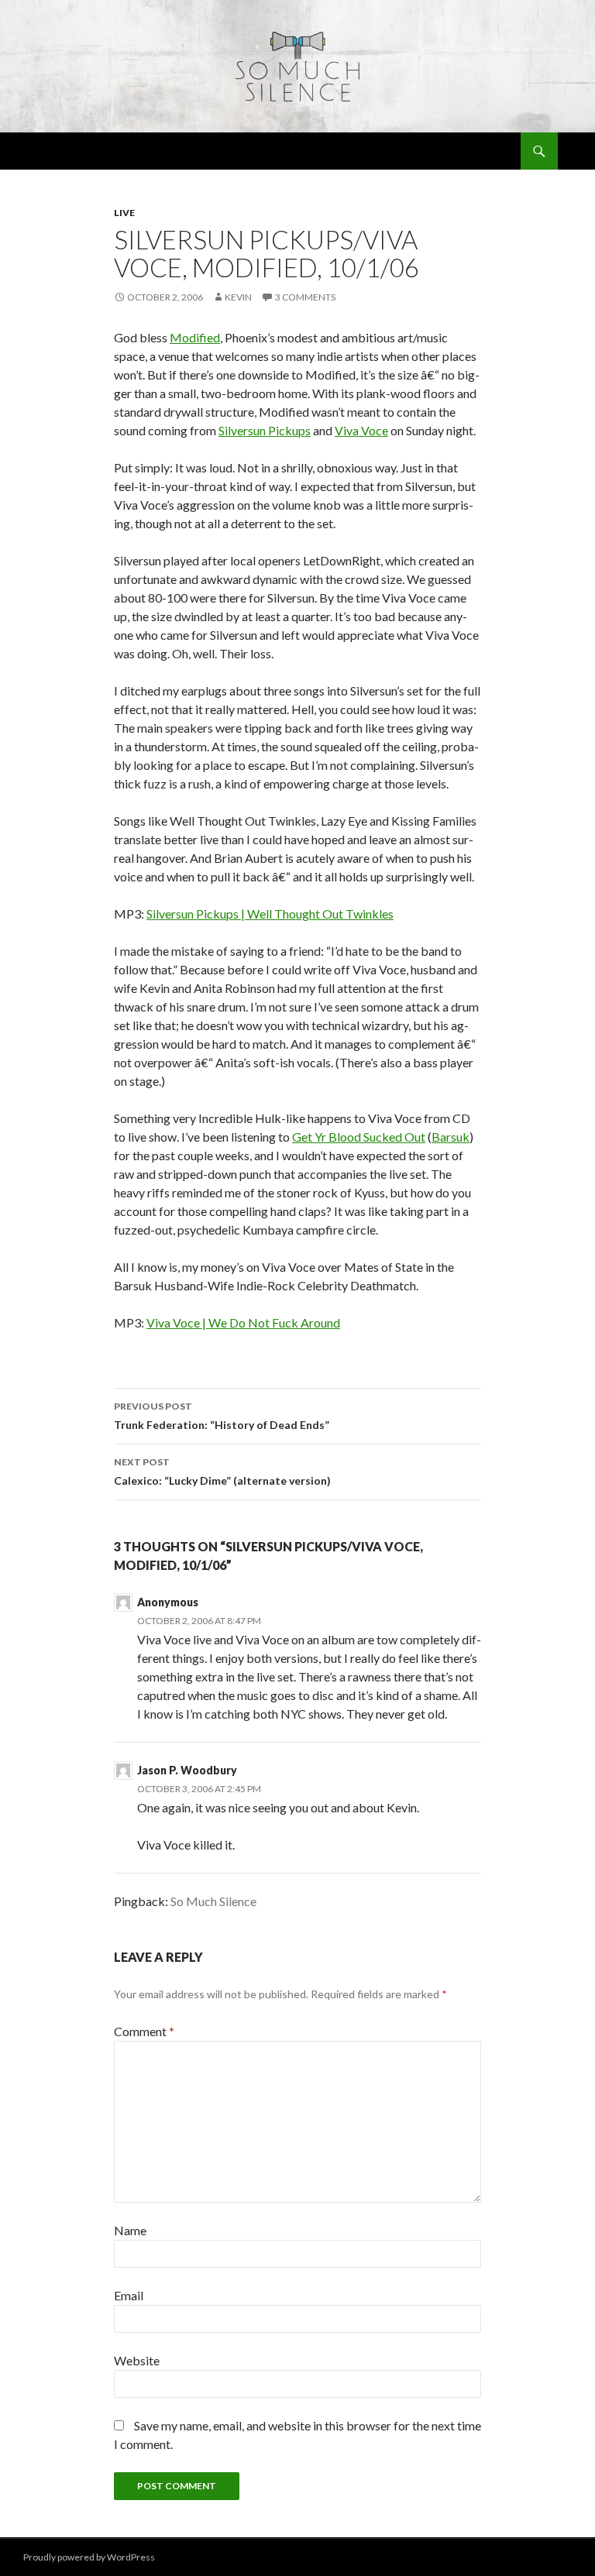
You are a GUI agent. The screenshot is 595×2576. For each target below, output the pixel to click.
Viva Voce (361, 430)
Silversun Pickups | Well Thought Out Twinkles (270, 914)
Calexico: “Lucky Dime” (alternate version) (222, 1472)
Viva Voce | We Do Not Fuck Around (243, 1322)
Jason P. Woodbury (187, 1770)
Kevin (238, 297)
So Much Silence (213, 1901)
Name (130, 2230)
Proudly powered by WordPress (89, 2557)
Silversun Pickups (265, 430)
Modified (195, 337)
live (124, 213)
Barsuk (451, 1137)
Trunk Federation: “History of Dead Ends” (222, 1416)
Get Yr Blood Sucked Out (359, 1137)
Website (137, 2360)
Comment (144, 2031)
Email (129, 2295)
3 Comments (305, 297)
